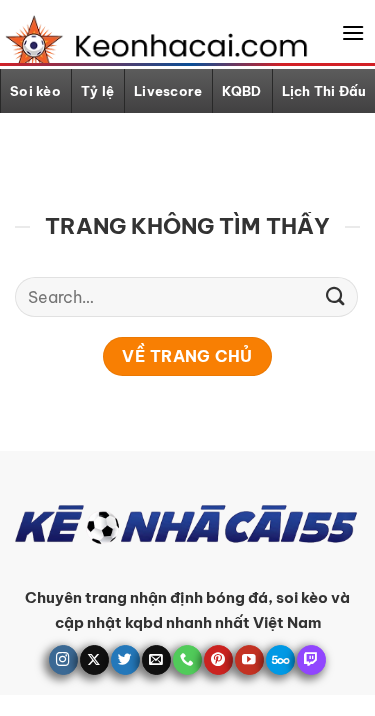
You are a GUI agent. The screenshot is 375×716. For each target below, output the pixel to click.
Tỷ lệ (97, 91)
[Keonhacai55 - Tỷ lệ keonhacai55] (152, 43)
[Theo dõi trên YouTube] (249, 659)
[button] (353, 32)
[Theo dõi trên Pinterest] (218, 659)
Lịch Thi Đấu (324, 91)
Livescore (168, 91)
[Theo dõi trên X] (94, 659)
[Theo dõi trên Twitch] (311, 659)
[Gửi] (336, 296)
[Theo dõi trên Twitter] (125, 659)
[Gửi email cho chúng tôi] (156, 659)
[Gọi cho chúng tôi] (187, 659)
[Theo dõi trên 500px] (280, 659)
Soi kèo (35, 91)
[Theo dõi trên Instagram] (63, 659)
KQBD (241, 91)
